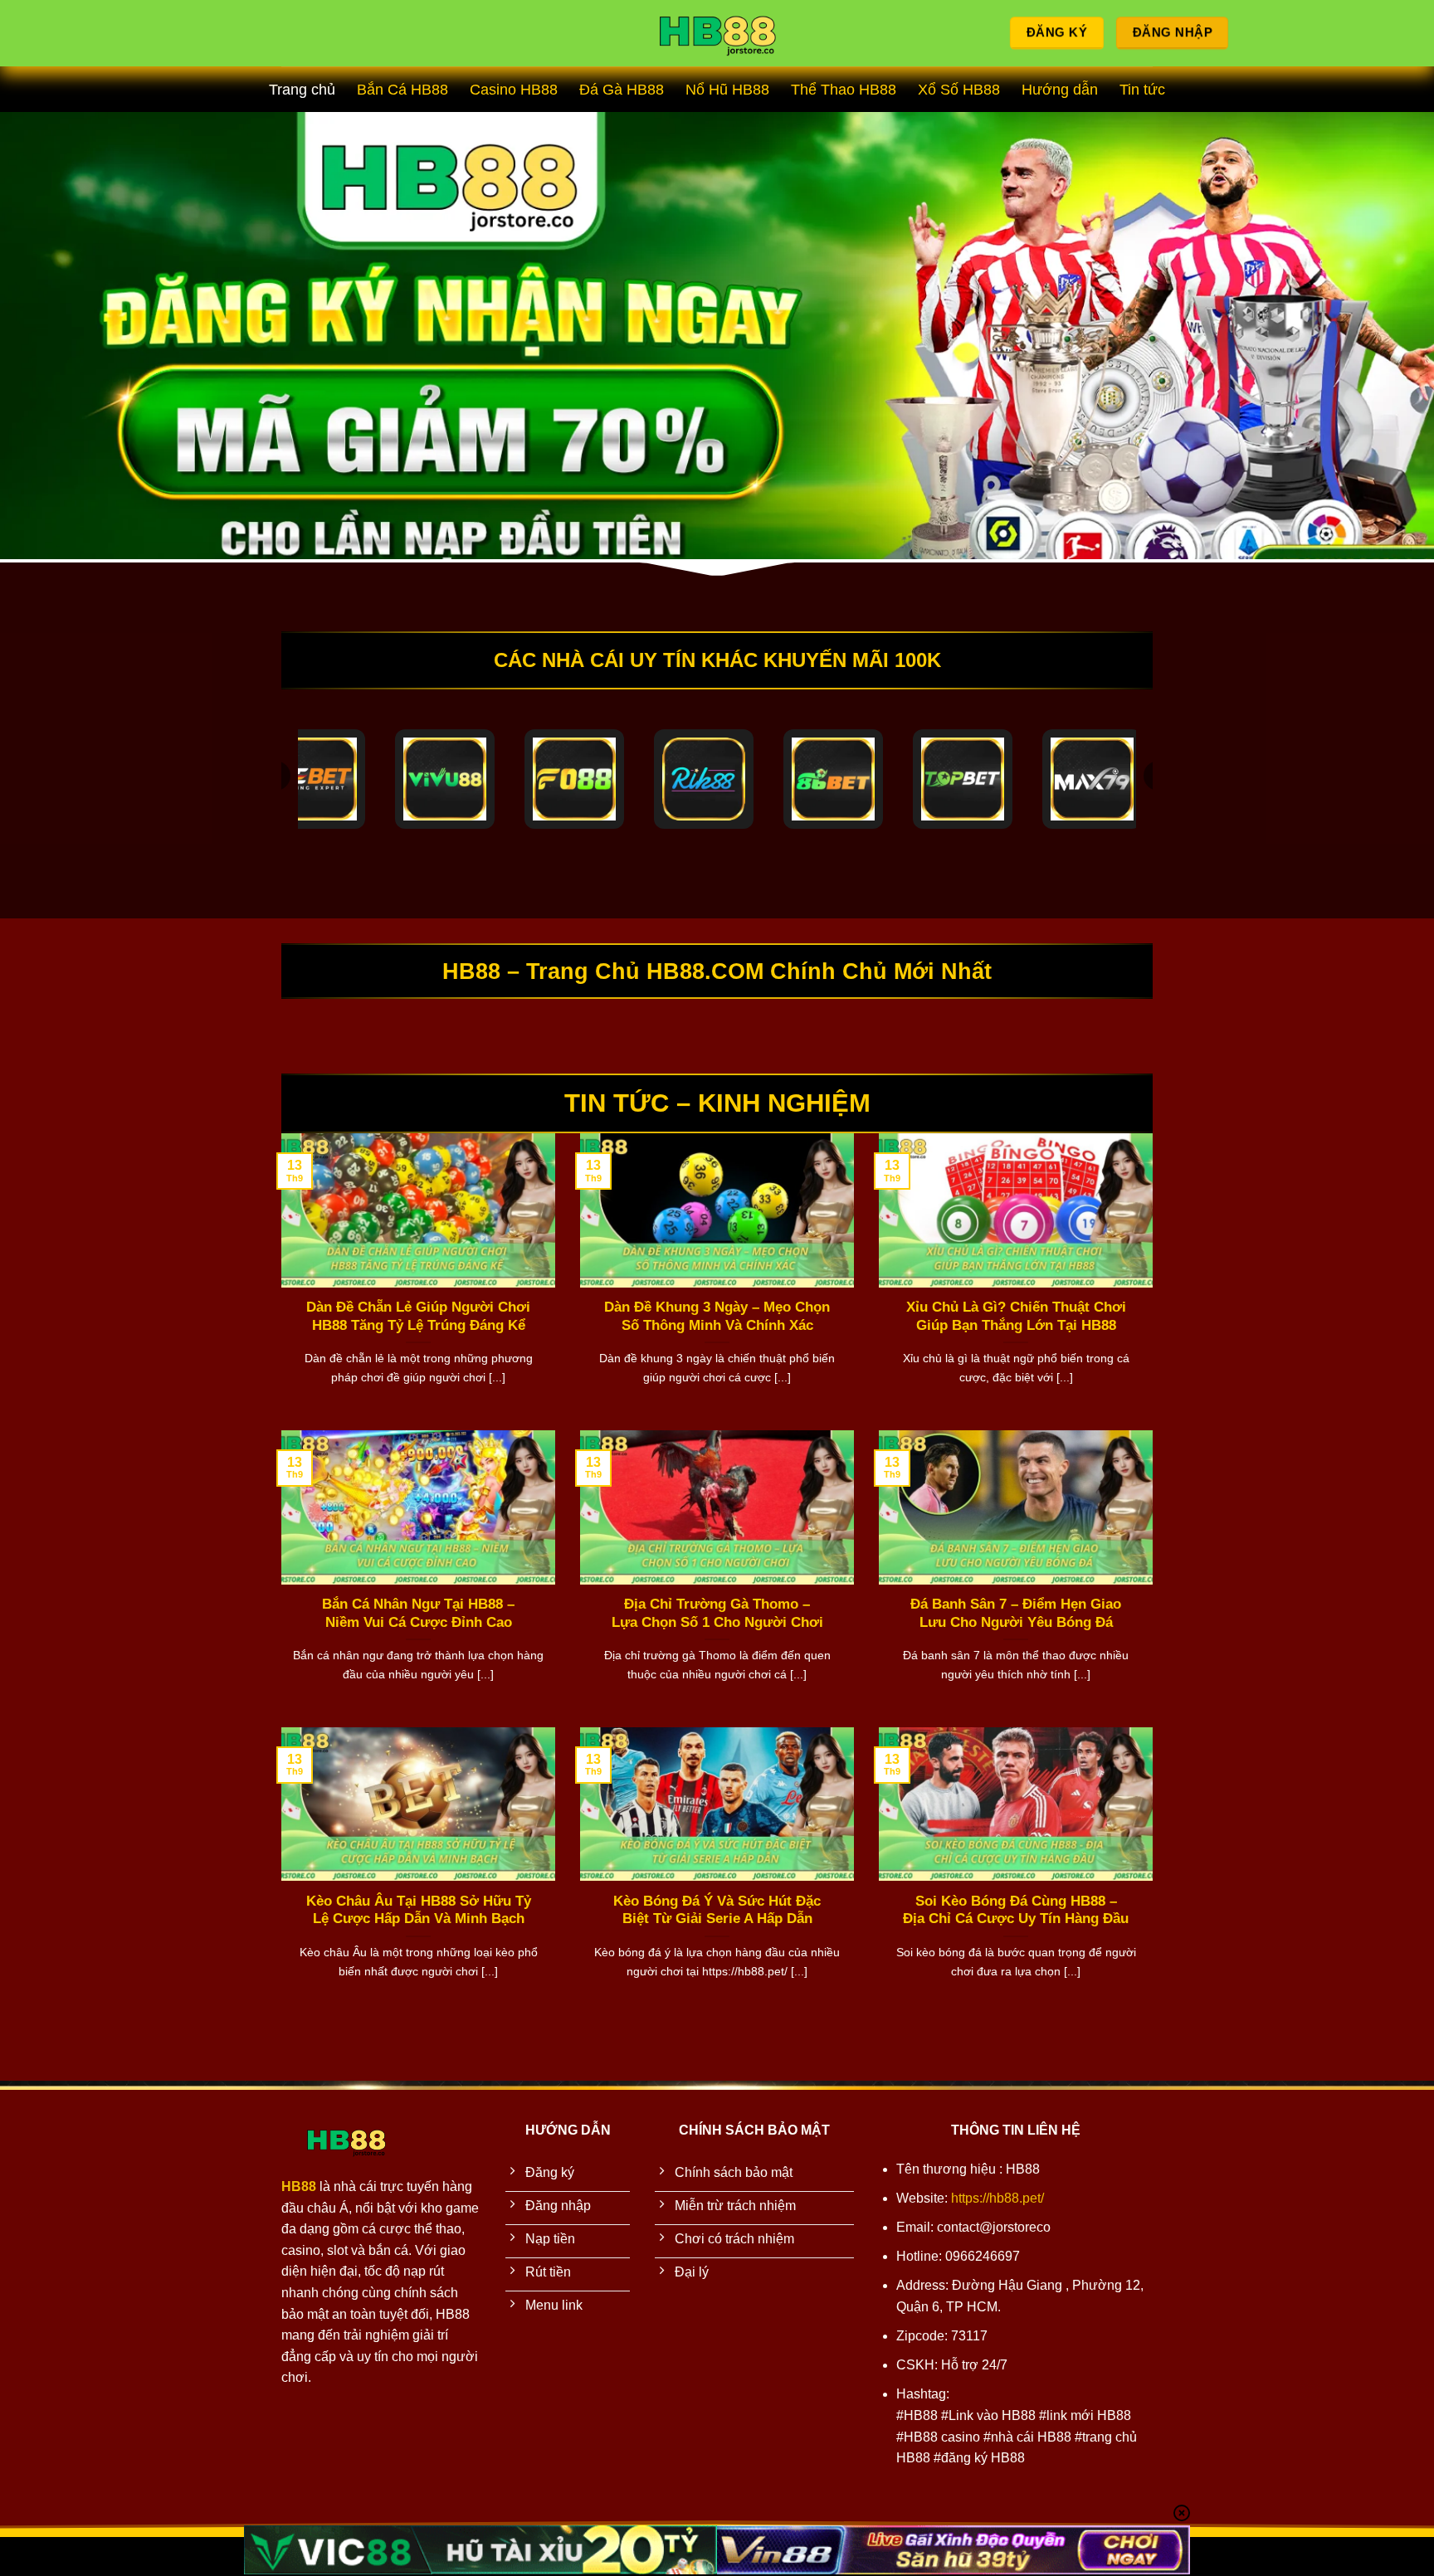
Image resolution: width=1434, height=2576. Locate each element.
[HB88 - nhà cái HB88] (717, 34)
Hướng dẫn (1060, 90)
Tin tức (1142, 90)
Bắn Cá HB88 (402, 90)
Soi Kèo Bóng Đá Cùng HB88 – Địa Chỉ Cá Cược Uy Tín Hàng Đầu (1016, 1910)
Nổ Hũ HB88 (727, 90)
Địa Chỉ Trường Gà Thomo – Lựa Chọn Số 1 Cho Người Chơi (717, 1613)
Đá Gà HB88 (622, 90)
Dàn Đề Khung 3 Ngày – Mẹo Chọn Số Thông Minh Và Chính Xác (717, 1316)
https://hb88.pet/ (997, 2198)
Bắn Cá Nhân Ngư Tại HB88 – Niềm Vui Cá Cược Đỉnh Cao (418, 1613)
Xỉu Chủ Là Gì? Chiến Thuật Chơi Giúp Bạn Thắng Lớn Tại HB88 (1016, 1316)
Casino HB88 (514, 90)
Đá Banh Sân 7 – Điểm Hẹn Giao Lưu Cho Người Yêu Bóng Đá (1016, 1613)
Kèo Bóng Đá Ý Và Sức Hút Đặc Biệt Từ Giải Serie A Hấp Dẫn (717, 1910)
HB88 (299, 2186)
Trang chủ (302, 90)
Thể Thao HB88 (844, 90)
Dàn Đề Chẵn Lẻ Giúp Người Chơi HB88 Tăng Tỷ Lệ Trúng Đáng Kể (418, 1316)
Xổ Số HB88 (959, 90)
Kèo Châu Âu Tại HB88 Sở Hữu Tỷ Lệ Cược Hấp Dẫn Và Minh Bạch (419, 1910)
